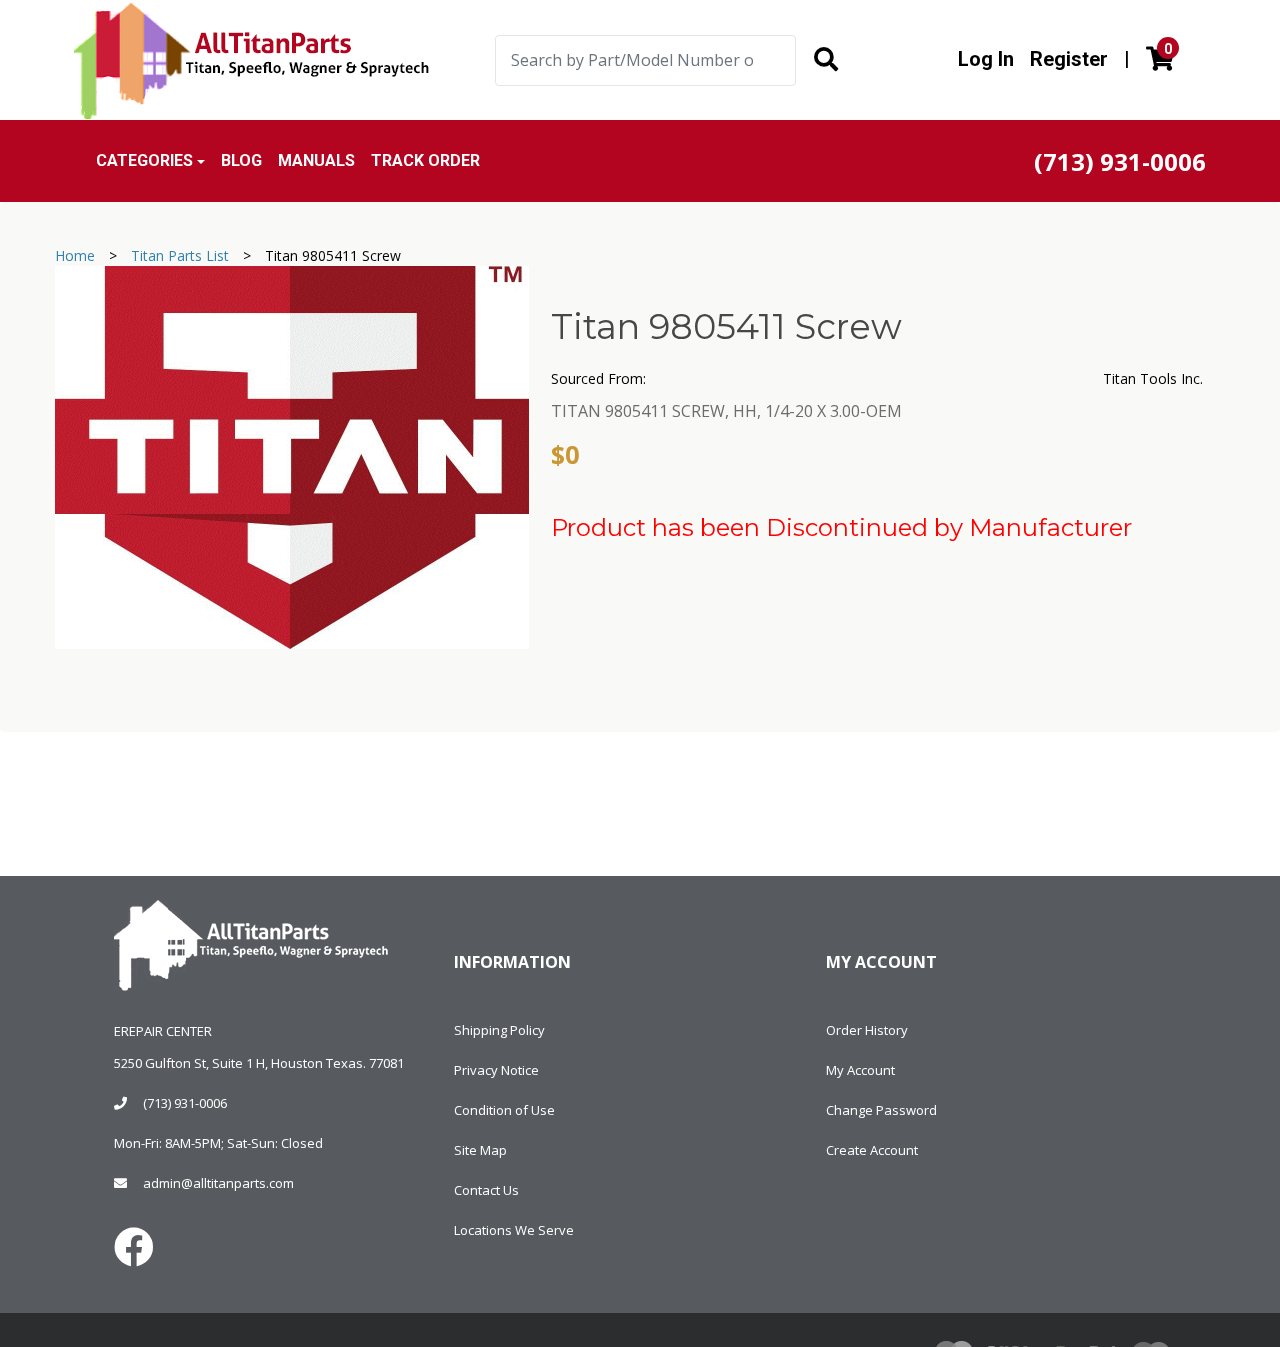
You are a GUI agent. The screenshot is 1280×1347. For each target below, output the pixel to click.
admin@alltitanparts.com (218, 1183)
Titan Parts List (180, 255)
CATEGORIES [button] (144, 160)
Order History (867, 1030)
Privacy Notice (496, 1070)
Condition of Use (504, 1110)
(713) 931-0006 (185, 1103)
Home (75, 255)
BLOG (241, 160)
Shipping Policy (499, 1030)
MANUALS (316, 160)
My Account (860, 1070)
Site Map (480, 1150)
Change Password (881, 1110)
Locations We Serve (514, 1230)
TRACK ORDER (425, 160)
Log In (986, 59)
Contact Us (486, 1190)
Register (1069, 59)
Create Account (872, 1150)
